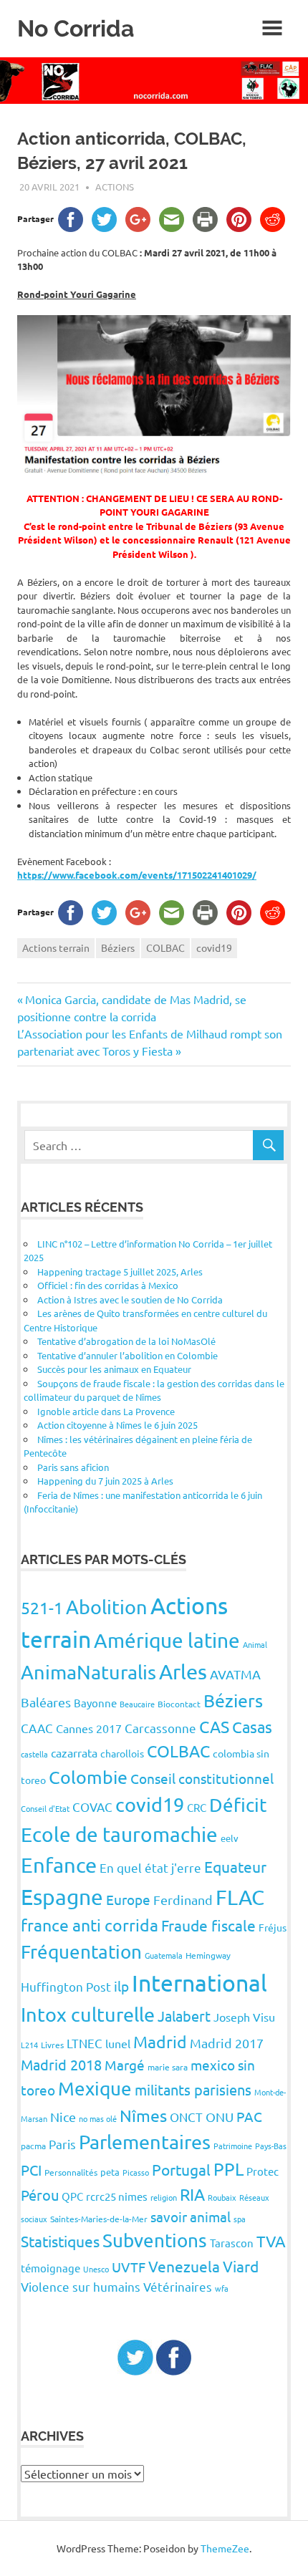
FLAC (240, 1897)
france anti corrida (90, 1925)
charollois (122, 1753)
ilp (121, 1986)
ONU (220, 2117)
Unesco (96, 2269)
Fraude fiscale (208, 1925)
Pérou (40, 2195)
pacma (33, 2146)
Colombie (88, 1777)
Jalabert (184, 2016)
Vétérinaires (178, 2286)
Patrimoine (233, 2146)
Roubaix (222, 2197)
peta (110, 2172)
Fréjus (273, 1927)
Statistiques (60, 2241)
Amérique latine (167, 1640)
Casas (252, 1727)
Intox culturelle (88, 2014)
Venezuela (184, 2266)
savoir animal (191, 2216)
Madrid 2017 (227, 2043)
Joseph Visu (244, 2017)
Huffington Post (66, 1986)
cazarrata (74, 1752)
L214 (29, 2045)
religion (164, 2197)
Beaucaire (137, 1704)
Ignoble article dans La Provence (106, 1411)
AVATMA (235, 1674)
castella (34, 1754)
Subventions (155, 2240)
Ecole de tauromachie (119, 1834)
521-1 (42, 1607)
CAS (214, 1726)
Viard (241, 2266)
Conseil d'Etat (45, 1808)
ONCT (186, 2117)
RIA (192, 2194)
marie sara (168, 2067)
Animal (255, 1644)
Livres (52, 2045)
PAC (249, 2116)
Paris (62, 2144)
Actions (115, 187)
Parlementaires (145, 2142)
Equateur (235, 1866)
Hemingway (208, 1955)
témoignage (50, 2268)
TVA (271, 2241)
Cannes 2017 (89, 1728)
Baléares (46, 1702)
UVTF (129, 2267)
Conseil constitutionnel (202, 1778)
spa (240, 2219)
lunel (118, 2043)
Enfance (59, 1865)
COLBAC (165, 947)
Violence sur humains (81, 2286)
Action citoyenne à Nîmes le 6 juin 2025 (117, 1425)
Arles (183, 1671)
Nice (63, 2117)
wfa (222, 2288)
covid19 (214, 947)
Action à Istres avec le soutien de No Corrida (130, 1299)
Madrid (160, 2041)
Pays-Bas (271, 2146)
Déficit (238, 1805)
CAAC (37, 1728)
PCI (31, 2170)
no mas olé (98, 2118)
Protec (263, 2171)
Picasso (136, 2172)
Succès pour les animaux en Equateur (114, 1369)
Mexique (95, 2089)
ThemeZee (225, 2548)
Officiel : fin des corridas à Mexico (108, 1285)
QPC (72, 2196)
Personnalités (71, 2172)
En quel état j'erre (150, 1867)
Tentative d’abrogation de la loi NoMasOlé (126, 1341)
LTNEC (85, 2043)
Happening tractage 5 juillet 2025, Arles (120, 1272)
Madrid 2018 (61, 2064)
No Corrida (76, 28)
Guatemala (164, 1955)
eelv (230, 1838)
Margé (125, 2065)
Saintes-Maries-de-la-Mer (99, 2219)
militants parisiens (193, 2089)
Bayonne (95, 1703)
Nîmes (143, 2115)
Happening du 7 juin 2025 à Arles (105, 1481)
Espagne (62, 1897)
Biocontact (179, 1704)
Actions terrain (56, 947)
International (199, 1983)
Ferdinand (183, 1900)
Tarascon (232, 2243)
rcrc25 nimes (117, 2196)
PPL (228, 2169)
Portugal (181, 2169)
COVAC (92, 1806)
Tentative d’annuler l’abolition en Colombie (127, 1355)
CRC (197, 1807)
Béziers (118, 947)
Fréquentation (81, 1952)
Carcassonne (160, 1728)
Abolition (107, 1607)
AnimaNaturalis (88, 1672)
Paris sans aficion (73, 1467)
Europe (128, 1899)
